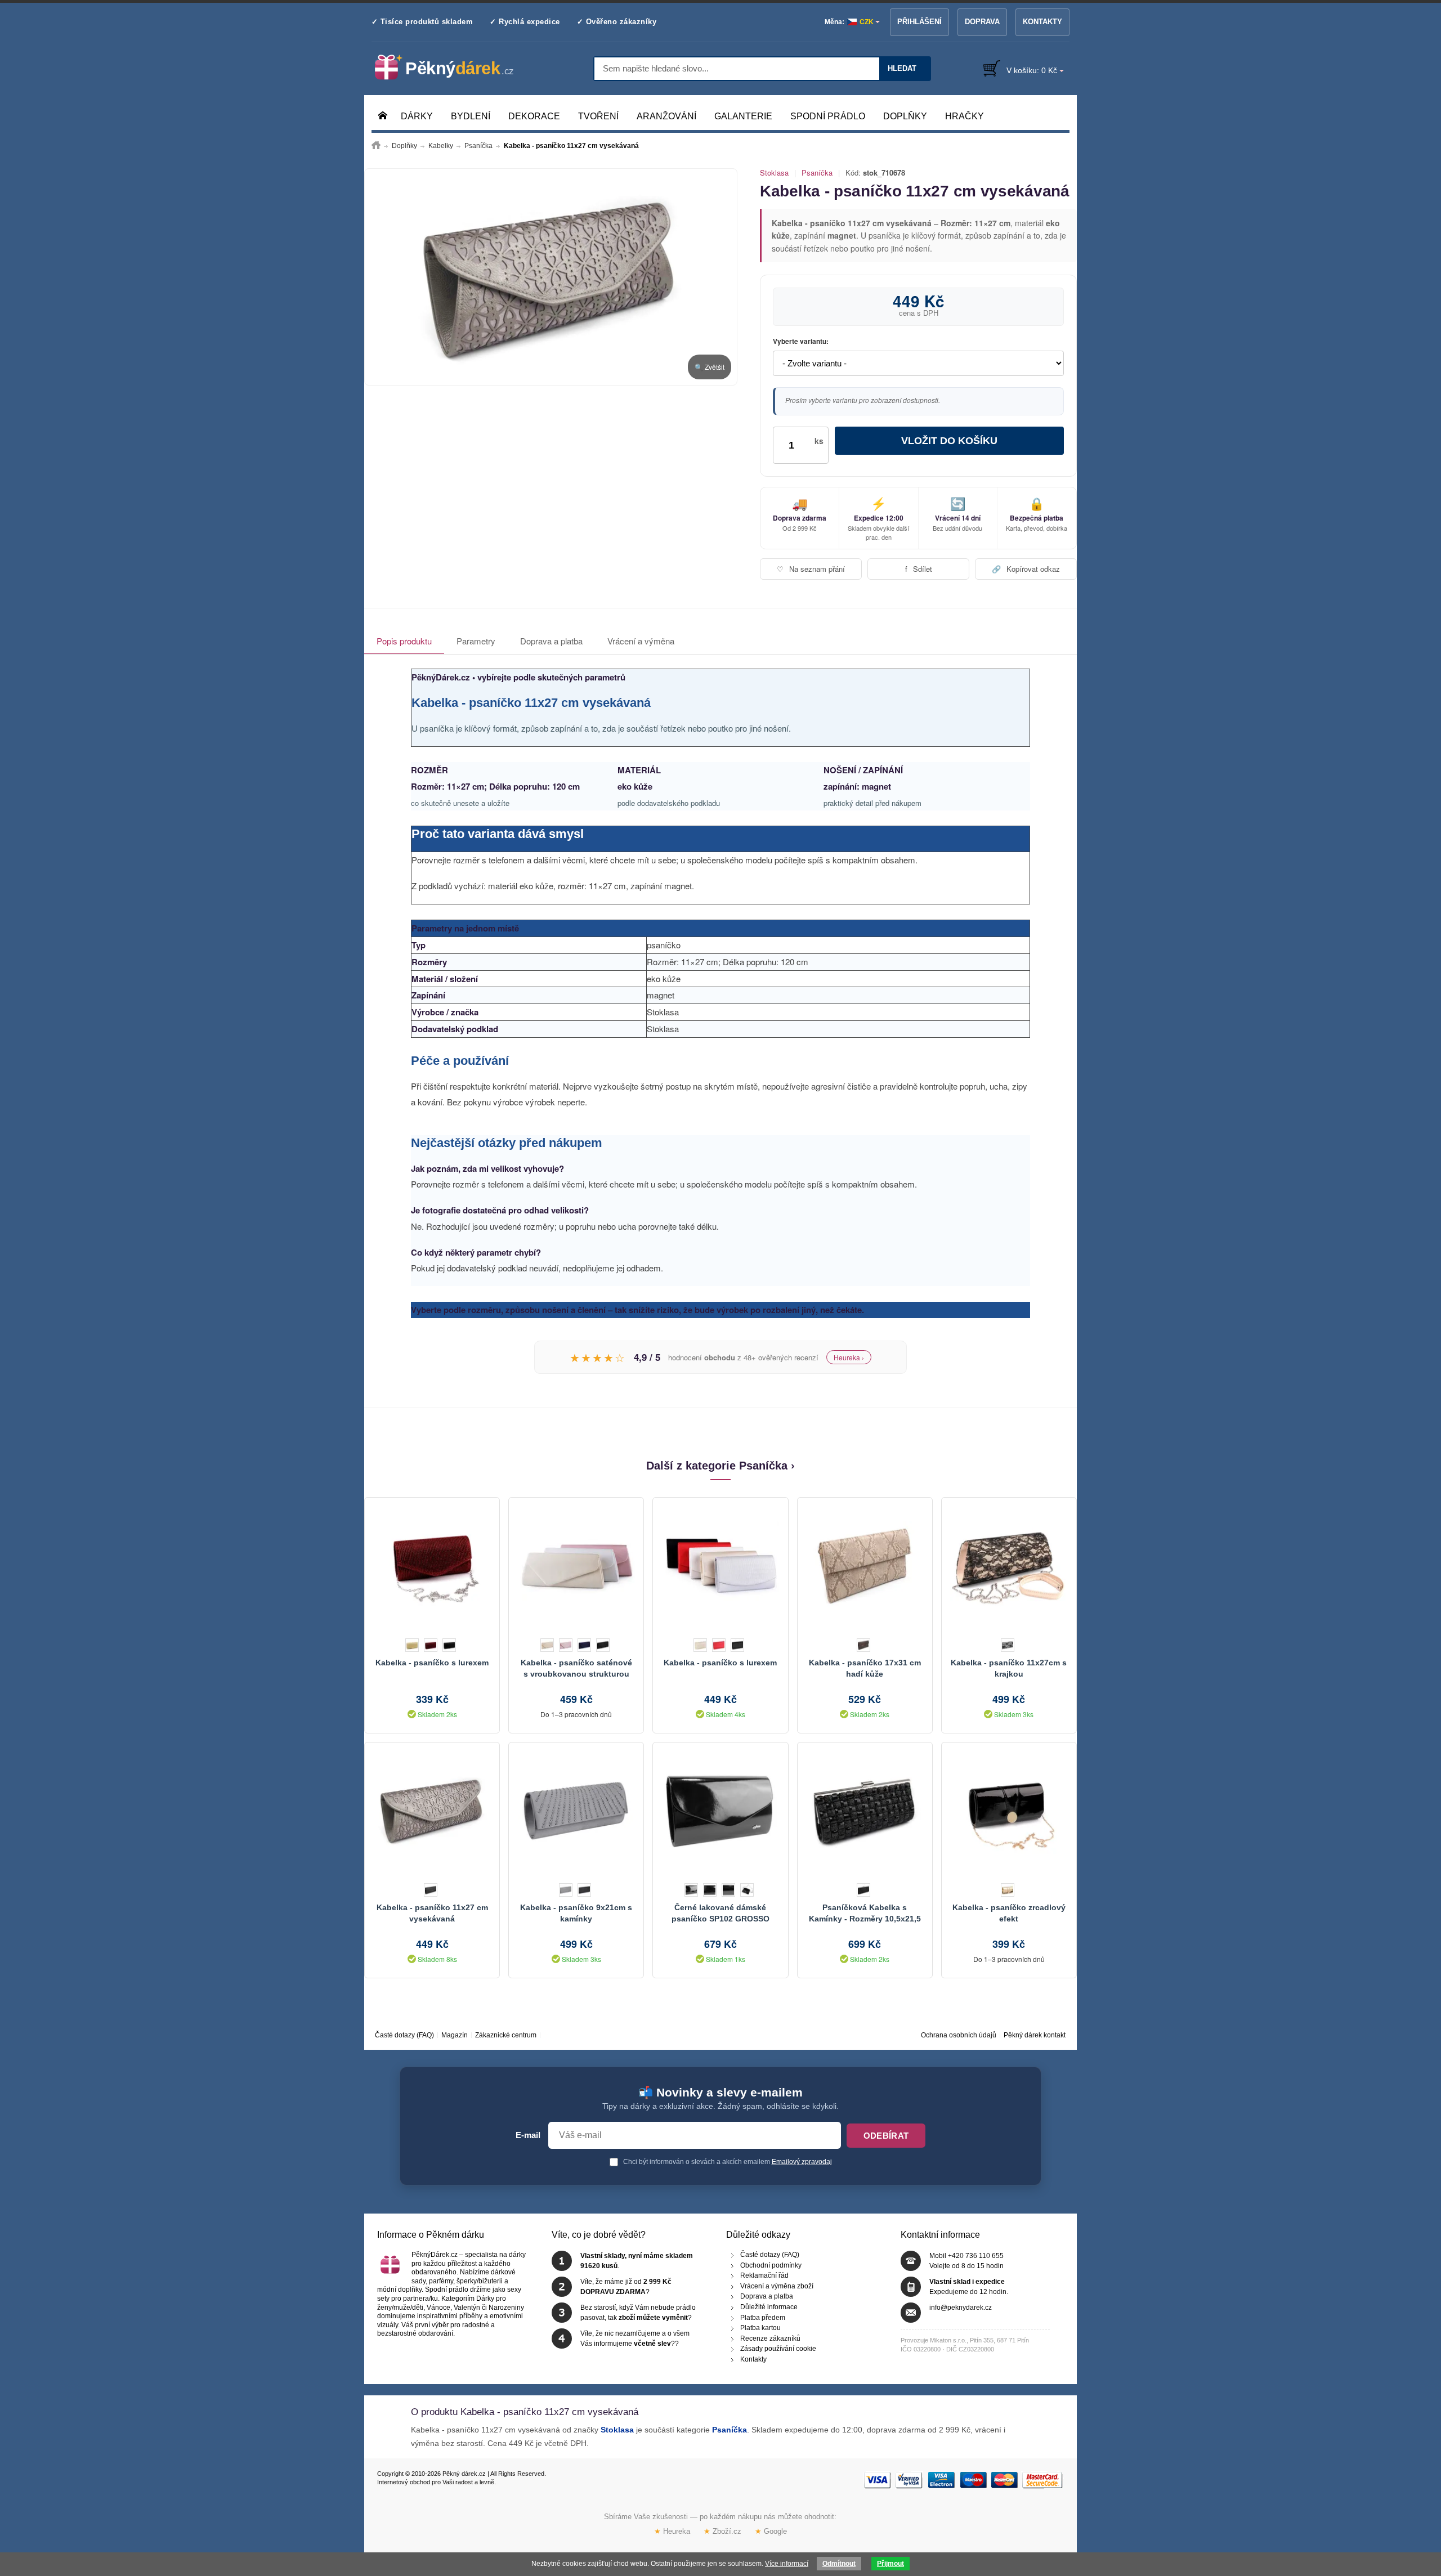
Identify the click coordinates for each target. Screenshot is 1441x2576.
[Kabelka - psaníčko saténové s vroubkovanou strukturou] (576, 1565)
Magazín (455, 2035)
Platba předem (763, 2318)
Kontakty (1042, 22)
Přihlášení (919, 22)
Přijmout (890, 2564)
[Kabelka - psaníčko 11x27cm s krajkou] (1009, 1565)
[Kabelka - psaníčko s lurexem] (432, 1565)
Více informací (787, 2564)
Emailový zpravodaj (802, 2162)
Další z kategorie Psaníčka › (720, 1466)
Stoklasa (774, 173)
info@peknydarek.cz (961, 2308)
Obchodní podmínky (771, 2265)
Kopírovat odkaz (1026, 569)
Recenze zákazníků (770, 2338)
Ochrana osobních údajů (959, 2035)
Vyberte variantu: (801, 342)
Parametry (476, 641)
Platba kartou (760, 2328)
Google (771, 2531)
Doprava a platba (551, 641)
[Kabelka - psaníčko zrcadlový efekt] (1009, 1810)
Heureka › (849, 1357)
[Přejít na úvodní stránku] (376, 146)
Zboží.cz (722, 2531)
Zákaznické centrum (506, 2035)
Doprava (982, 22)
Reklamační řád (764, 2275)
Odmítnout (839, 2564)
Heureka (672, 2531)
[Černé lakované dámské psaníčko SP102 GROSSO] (720, 1810)
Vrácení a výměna (641, 641)
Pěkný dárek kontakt (1035, 2035)
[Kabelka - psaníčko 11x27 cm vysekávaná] (551, 277)
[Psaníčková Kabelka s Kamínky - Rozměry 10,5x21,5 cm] (865, 1810)
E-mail (528, 2135)
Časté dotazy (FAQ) (404, 2035)
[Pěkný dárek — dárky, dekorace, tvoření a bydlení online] (453, 68)
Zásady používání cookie (778, 2349)
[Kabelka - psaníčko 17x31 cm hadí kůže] (865, 1565)
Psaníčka (817, 173)
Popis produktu (404, 641)
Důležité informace (769, 2307)
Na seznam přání (811, 569)
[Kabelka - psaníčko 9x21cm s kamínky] (576, 1810)
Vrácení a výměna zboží (777, 2286)
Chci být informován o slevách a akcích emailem (727, 2162)
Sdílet (919, 569)
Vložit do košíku (949, 441)
